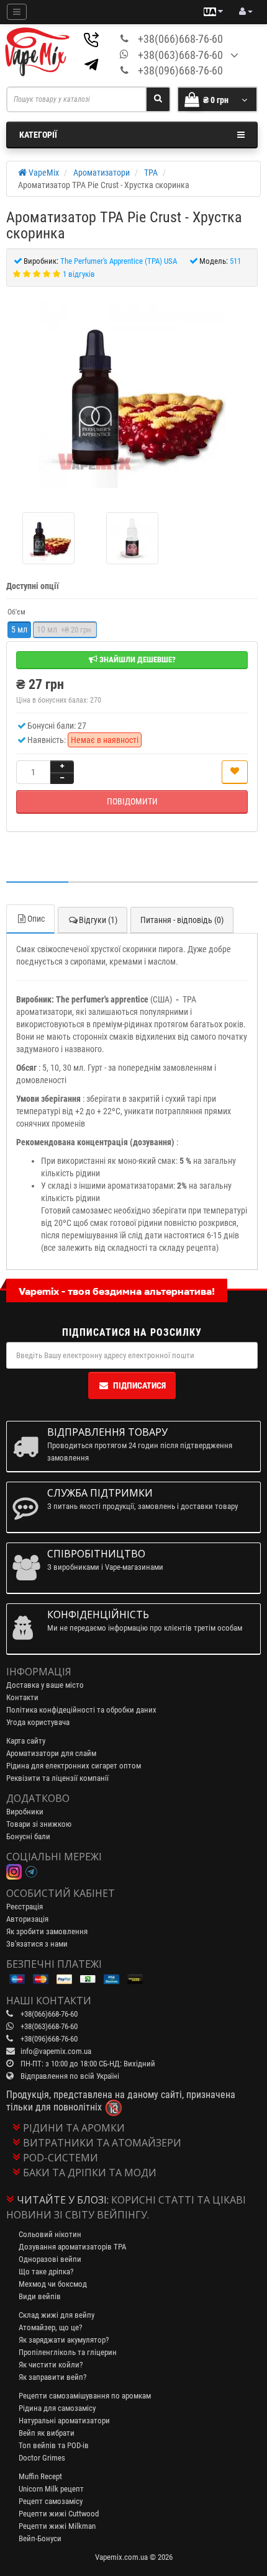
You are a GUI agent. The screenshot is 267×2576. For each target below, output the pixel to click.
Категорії (38, 135)
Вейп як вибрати (47, 2433)
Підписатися (139, 1385)
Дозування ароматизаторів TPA (72, 2247)
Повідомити (132, 801)
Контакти (22, 1697)
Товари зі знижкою (39, 1824)
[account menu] (246, 12)
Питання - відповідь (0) (182, 920)
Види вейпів (40, 2296)
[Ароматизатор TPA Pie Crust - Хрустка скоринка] (132, 395)
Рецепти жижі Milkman (57, 2526)
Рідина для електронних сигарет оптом (74, 1766)
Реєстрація (25, 1907)
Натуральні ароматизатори (64, 2421)
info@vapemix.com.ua (56, 2051)
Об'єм (16, 612)
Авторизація (27, 1919)
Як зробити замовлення (47, 1931)
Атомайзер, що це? (50, 2327)
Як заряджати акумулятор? (64, 2340)
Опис (36, 919)
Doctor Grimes (42, 2458)
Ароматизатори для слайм (51, 1753)
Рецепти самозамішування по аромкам (85, 2396)
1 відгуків (79, 274)
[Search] (158, 99)
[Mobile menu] (17, 12)
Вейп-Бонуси (40, 2538)
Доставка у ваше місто (45, 1685)
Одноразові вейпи (50, 2259)
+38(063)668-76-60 (180, 55)
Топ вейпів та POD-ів (54, 2445)
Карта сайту (26, 1741)
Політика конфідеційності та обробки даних (81, 1710)
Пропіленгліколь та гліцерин (68, 2352)
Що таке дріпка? (46, 2272)
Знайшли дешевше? (137, 660)
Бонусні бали (28, 1836)
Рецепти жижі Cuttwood (59, 2514)
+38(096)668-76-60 (180, 70)
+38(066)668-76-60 (180, 39)
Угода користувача (38, 1722)
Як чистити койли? (51, 2365)
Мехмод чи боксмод (53, 2284)
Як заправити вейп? (52, 2377)
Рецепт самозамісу (51, 2501)
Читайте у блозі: (63, 2200)
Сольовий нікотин (50, 2234)
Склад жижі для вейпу (57, 2315)
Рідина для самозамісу (57, 2408)
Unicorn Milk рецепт (51, 2489)
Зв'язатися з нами (37, 1944)
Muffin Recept (40, 2476)
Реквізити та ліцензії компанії (57, 1778)
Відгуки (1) (98, 920)
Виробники (25, 1812)
